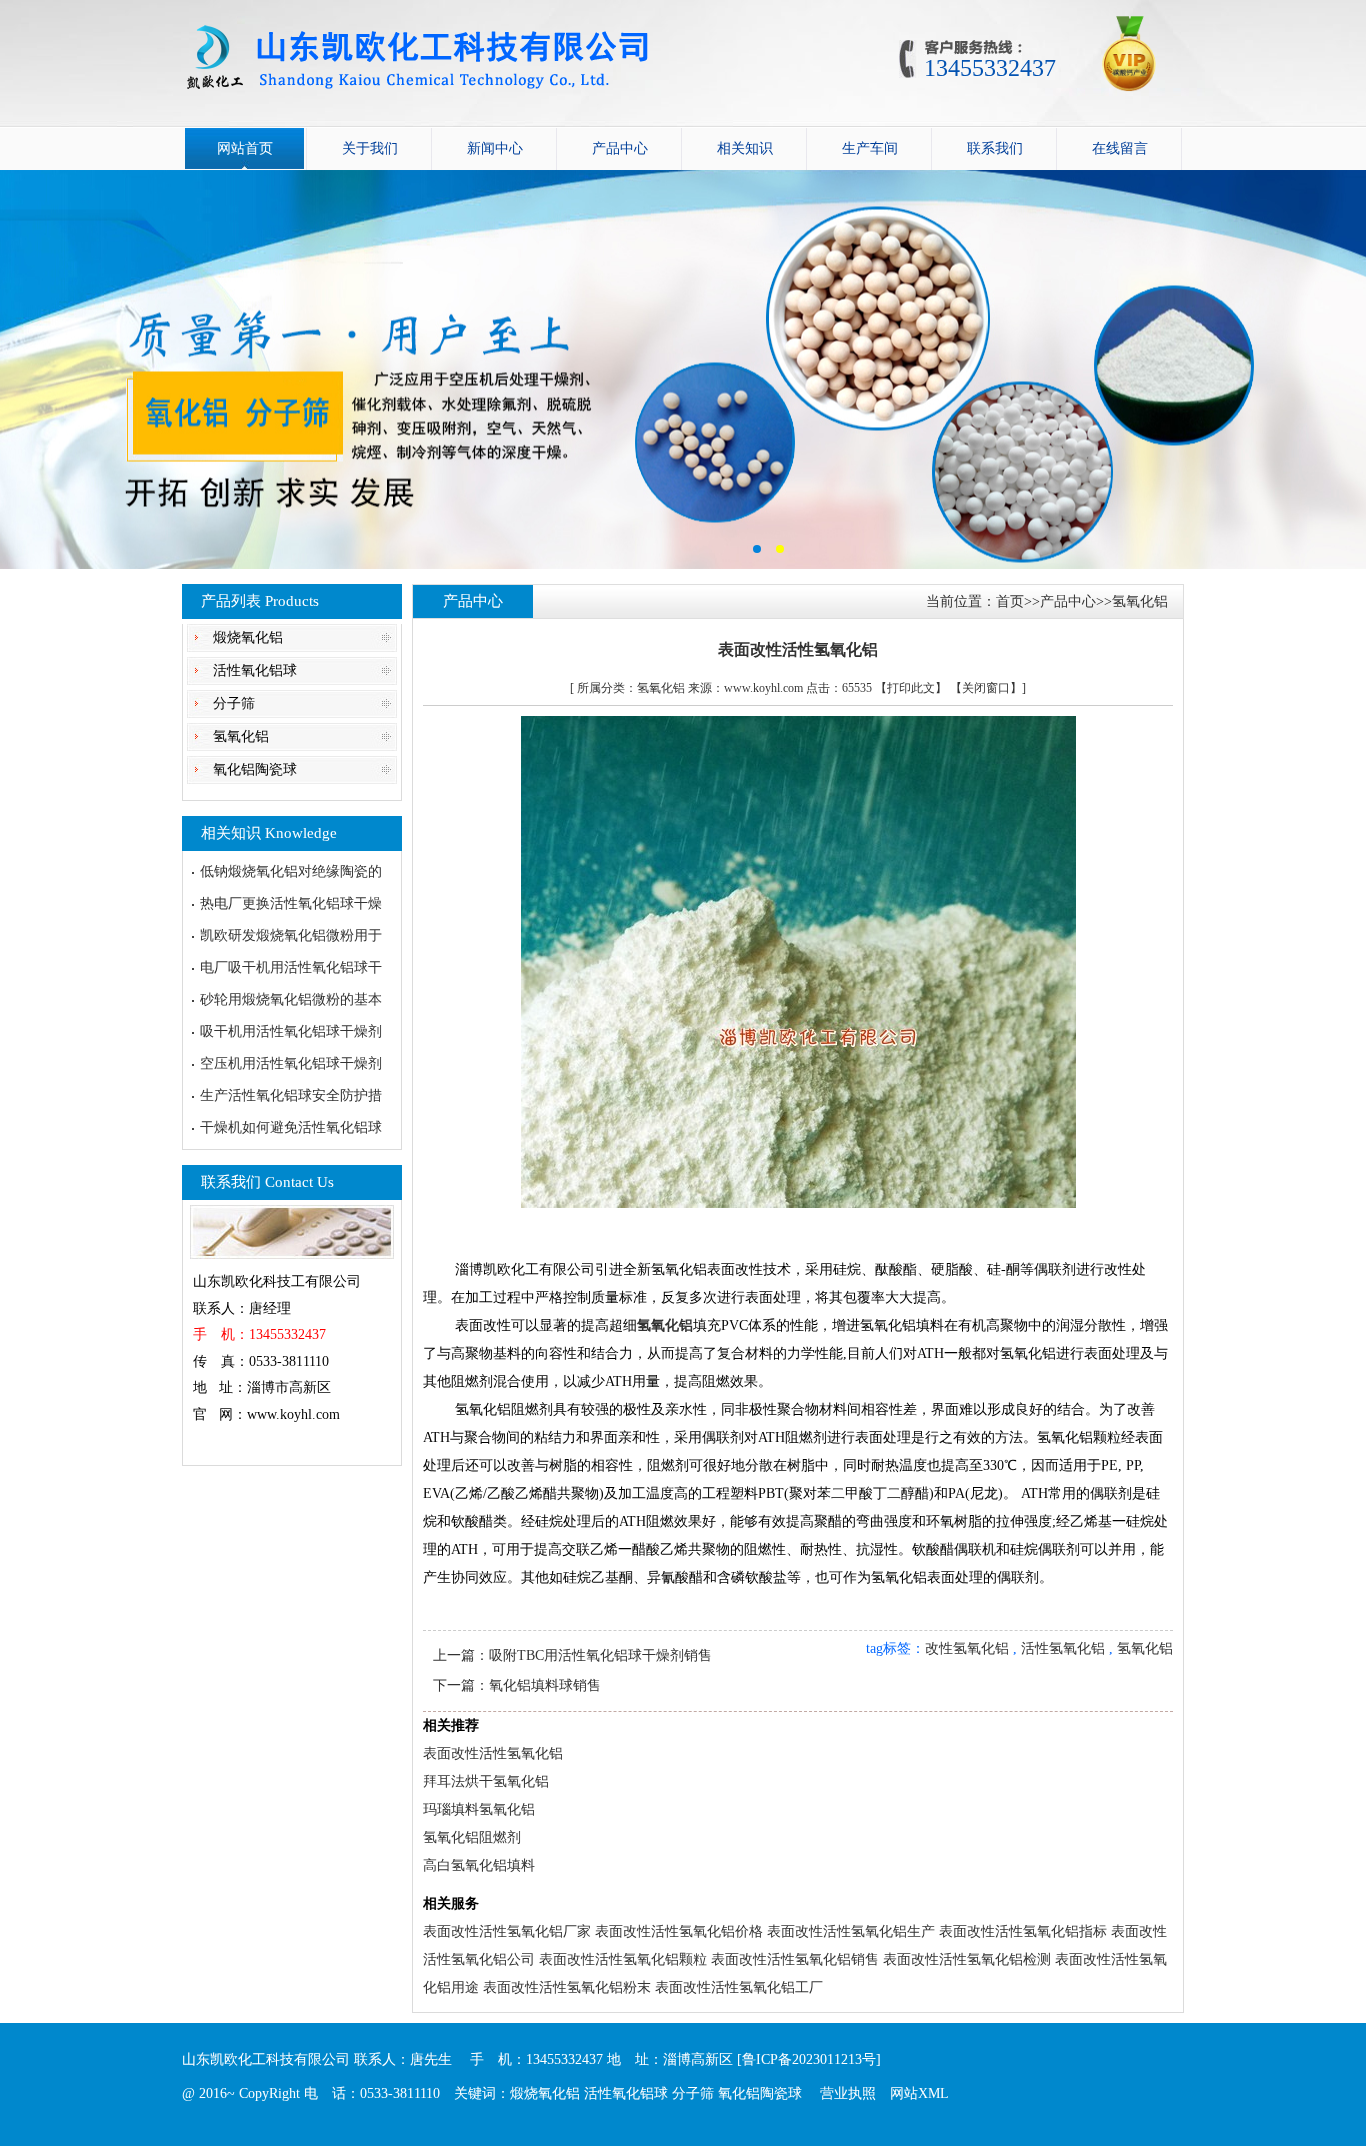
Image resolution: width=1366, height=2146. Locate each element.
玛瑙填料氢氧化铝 (479, 1809)
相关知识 (745, 148)
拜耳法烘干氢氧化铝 (486, 1781)
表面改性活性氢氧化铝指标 (1023, 1931)
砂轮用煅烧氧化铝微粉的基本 (291, 999)
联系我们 (995, 148)
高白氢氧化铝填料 (479, 1865)
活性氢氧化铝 (1063, 1648)
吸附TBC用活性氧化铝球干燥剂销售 (600, 1655)
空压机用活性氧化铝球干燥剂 (291, 1063)
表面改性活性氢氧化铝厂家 (507, 1931)
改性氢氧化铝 (967, 1648)
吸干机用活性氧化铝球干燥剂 (291, 1031)
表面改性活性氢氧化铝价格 (679, 1931)
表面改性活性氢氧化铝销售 (795, 1959)
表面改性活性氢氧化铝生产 (851, 1931)
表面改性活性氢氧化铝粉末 (567, 1987)
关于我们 (370, 148)
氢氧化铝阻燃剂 (472, 1837)
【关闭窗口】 (986, 688)
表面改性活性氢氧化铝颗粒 (623, 1959)
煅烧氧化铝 (248, 637)
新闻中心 (495, 148)
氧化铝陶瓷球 (255, 769)
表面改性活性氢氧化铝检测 (967, 1959)
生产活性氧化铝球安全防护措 (291, 1095)
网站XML (919, 2093)
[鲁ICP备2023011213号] (809, 2059)
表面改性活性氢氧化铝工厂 (739, 1987)
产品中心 (620, 148)
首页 (1010, 601)
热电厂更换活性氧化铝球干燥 (291, 903)
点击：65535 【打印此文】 (876, 688)
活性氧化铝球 (255, 670)
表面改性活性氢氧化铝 (493, 1753)
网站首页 (245, 148)
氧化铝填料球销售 (545, 1685)
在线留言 (1120, 148)
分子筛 (234, 703)
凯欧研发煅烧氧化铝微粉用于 (291, 935)
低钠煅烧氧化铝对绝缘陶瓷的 (291, 871)
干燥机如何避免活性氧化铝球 (291, 1127)
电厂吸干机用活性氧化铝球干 (291, 967)
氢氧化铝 (241, 736)
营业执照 (848, 2093)
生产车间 (870, 148)
